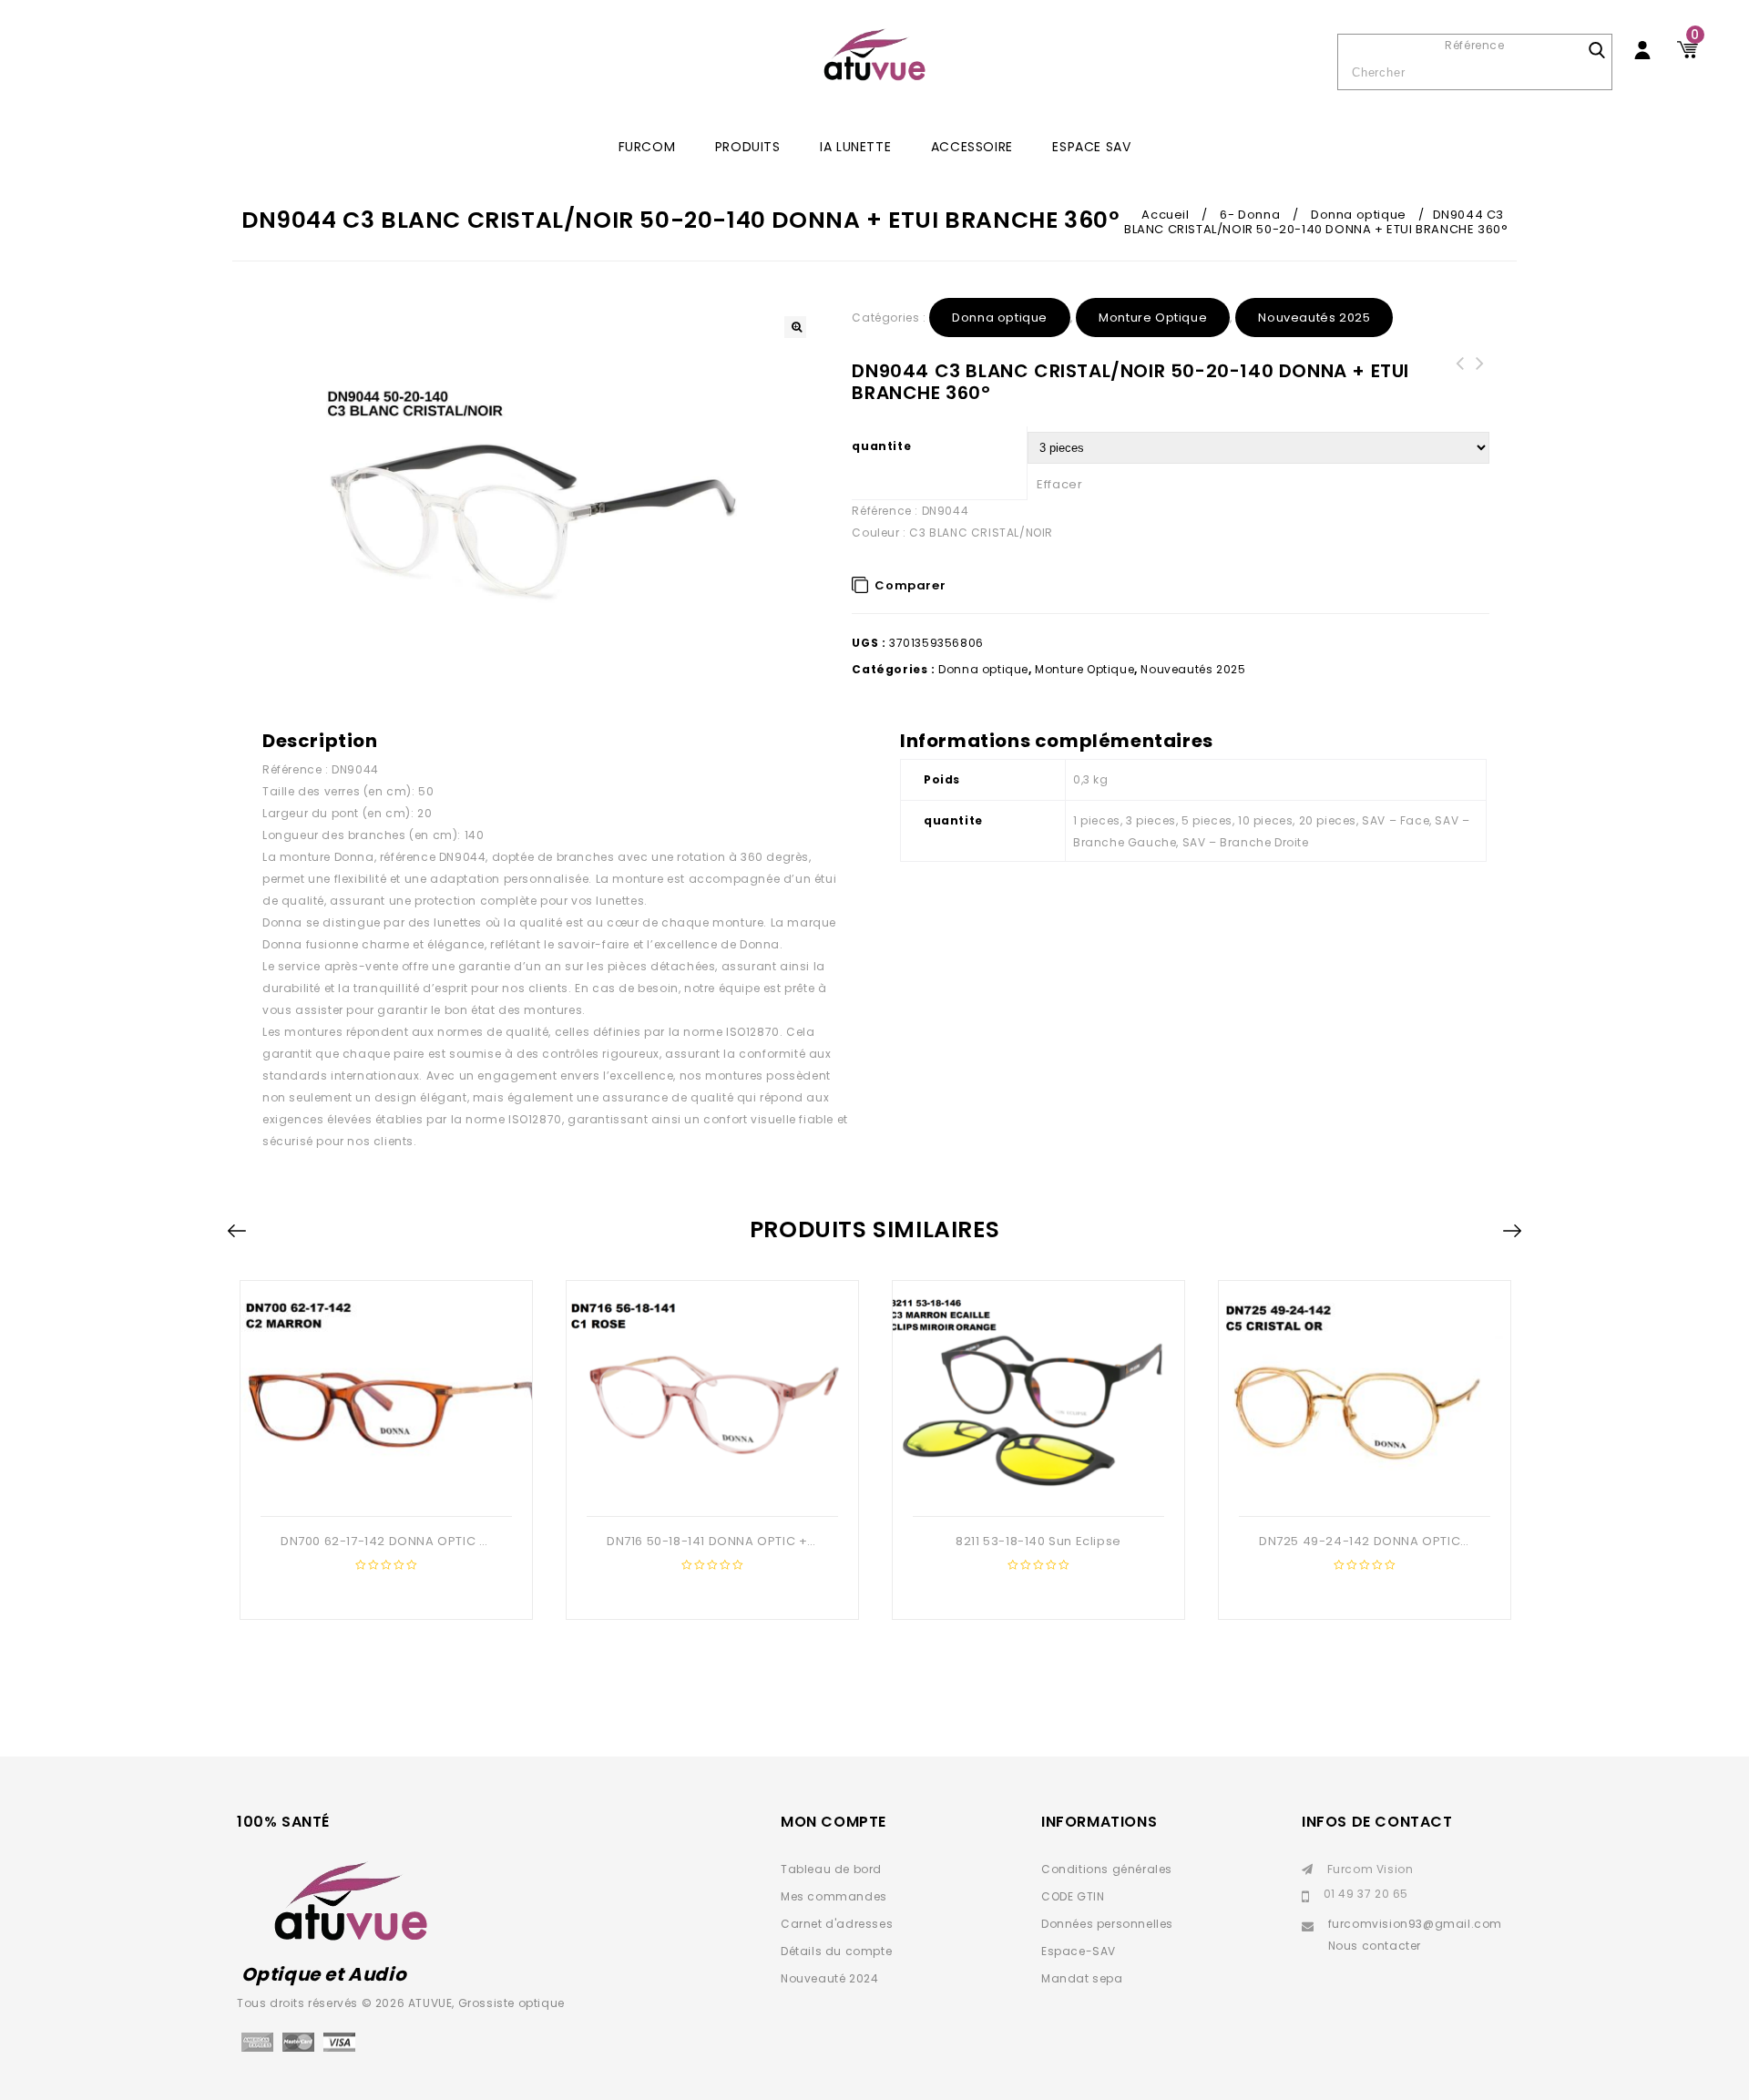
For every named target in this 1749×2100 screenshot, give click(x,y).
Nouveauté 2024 (829, 1978)
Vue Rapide (384, 1487)
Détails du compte (836, 1951)
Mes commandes (834, 1896)
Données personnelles (1107, 1924)
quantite (881, 446)
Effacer (1059, 484)
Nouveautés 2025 (1314, 318)
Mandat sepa (1082, 1978)
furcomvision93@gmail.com (1415, 1924)
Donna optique (1359, 215)
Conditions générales (1107, 1869)
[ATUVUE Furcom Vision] (874, 55)
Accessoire (972, 147)
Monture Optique (1153, 318)
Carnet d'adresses (837, 1924)
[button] (795, 327)
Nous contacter (1375, 1946)
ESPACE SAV (1091, 147)
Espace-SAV (1079, 1951)
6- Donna (1250, 215)
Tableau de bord (831, 1869)
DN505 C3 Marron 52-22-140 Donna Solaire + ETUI (1479, 385)
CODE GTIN (1073, 1896)
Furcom (647, 147)
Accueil (1165, 215)
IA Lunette (855, 147)
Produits (748, 147)
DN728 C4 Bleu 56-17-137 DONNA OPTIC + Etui (1459, 385)
